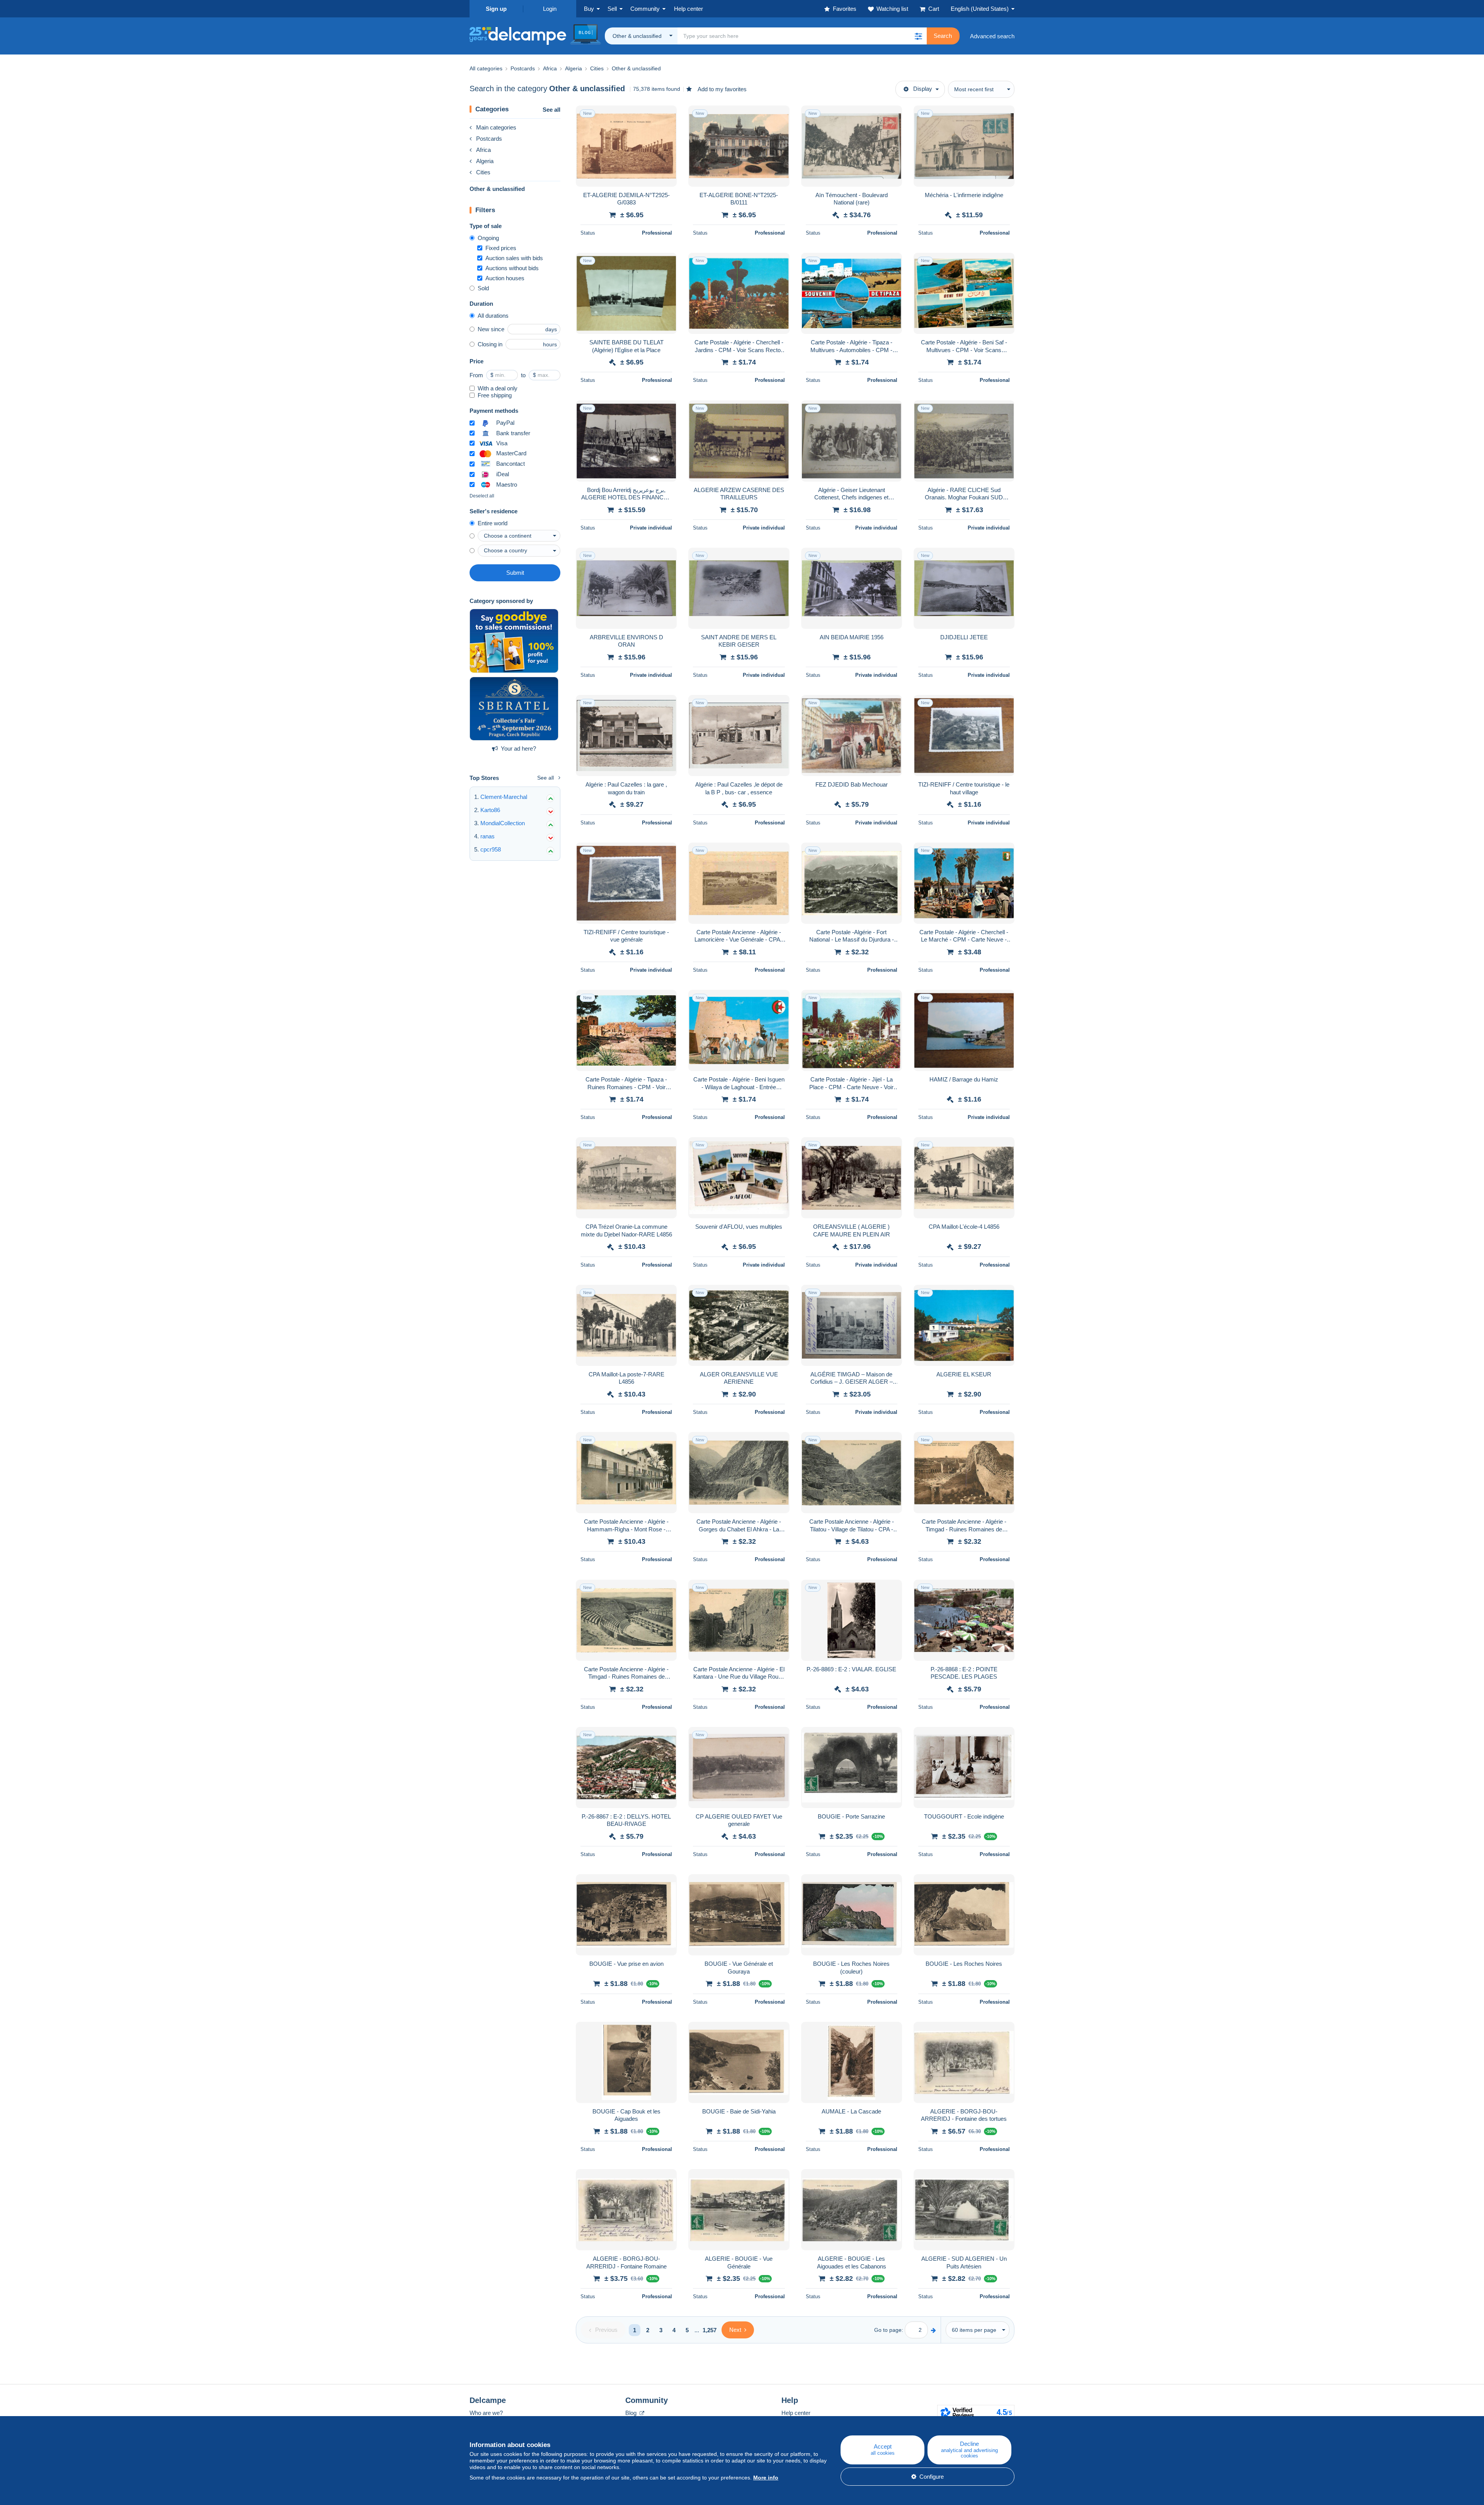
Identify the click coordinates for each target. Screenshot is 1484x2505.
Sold (483, 288)
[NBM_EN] (514, 641)
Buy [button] (589, 9)
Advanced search (992, 36)
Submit (515, 573)
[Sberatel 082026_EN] (514, 709)
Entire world (493, 523)
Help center (796, 2413)
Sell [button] (612, 9)
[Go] (933, 2330)
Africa (483, 150)
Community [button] (645, 9)
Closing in (490, 344)
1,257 (710, 2330)
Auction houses (505, 278)
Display (923, 89)
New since (491, 329)
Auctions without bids (512, 268)
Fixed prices (501, 248)
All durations (493, 316)
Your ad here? (518, 748)
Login (550, 9)
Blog (632, 2413)
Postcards (489, 139)
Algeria (485, 161)
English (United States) (980, 9)
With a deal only (498, 388)
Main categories (496, 127)
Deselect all (482, 496)
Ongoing (488, 238)
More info (766, 2478)
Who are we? (486, 2413)
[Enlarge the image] (626, 146)
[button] (918, 36)
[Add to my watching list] (666, 116)
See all (551, 110)
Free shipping (495, 395)
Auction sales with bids (514, 258)
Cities (483, 172)
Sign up (496, 9)
